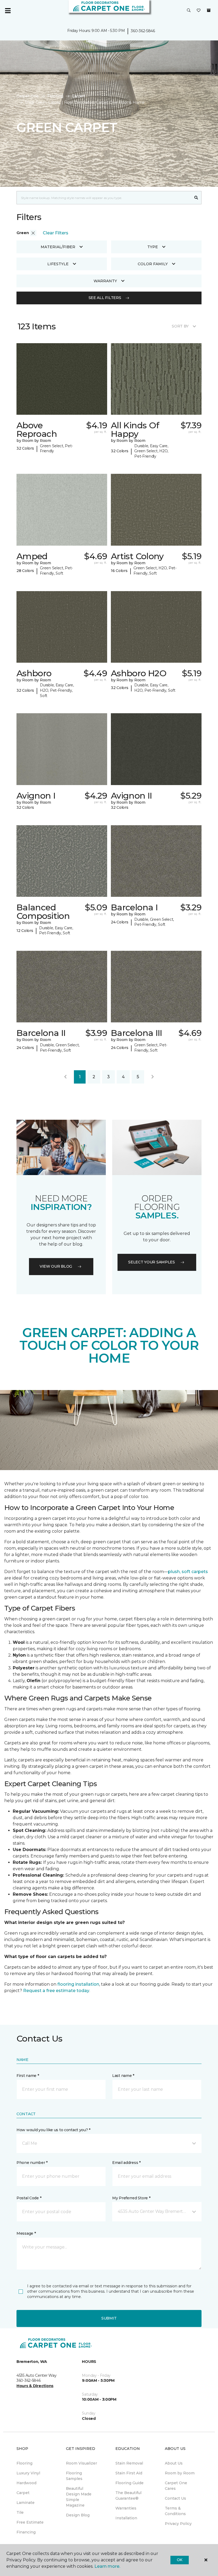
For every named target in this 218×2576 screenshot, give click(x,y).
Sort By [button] (180, 326)
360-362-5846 (143, 31)
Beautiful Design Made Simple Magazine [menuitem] (79, 2497)
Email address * (126, 2163)
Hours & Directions (35, 2386)
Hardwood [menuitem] (26, 2483)
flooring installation (78, 1984)
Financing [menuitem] (26, 2532)
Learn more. (107, 2566)
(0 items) (209, 10)
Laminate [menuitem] (26, 2503)
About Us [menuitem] (174, 2463)
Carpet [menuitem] (23, 2493)
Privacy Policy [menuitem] (178, 2524)
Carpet (78, 96)
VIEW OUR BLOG (56, 1266)
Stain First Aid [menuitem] (129, 2473)
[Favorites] (199, 11)
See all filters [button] (105, 298)
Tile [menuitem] (20, 2512)
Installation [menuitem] (126, 2518)
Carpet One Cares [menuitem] (176, 2486)
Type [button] (153, 247)
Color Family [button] (153, 264)
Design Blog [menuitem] (78, 2515)
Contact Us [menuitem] (175, 2498)
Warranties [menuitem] (126, 2508)
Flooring (55, 96)
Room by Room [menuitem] (180, 2473)
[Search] (196, 198)
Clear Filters (56, 233)
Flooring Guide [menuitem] (129, 2483)
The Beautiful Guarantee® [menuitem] (128, 2496)
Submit (109, 2318)
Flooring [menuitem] (24, 2463)
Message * (26, 2233)
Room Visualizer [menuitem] (81, 2463)
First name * (28, 2076)
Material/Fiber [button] (58, 247)
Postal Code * (29, 2198)
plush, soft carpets (188, 1572)
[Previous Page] (65, 1077)
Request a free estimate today (56, 1991)
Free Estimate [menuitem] (30, 2522)
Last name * (123, 2076)
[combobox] (104, 198)
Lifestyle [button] (58, 264)
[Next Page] (153, 1077)
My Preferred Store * (131, 2198)
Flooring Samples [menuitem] (74, 2476)
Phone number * (32, 2163)
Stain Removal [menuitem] (129, 2463)
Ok (180, 2560)
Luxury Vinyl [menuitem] (28, 2473)
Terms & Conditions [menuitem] (175, 2511)
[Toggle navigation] (8, 11)
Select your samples (152, 1262)
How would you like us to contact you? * (53, 2130)
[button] (189, 11)
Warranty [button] (105, 281)
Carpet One (28, 96)
